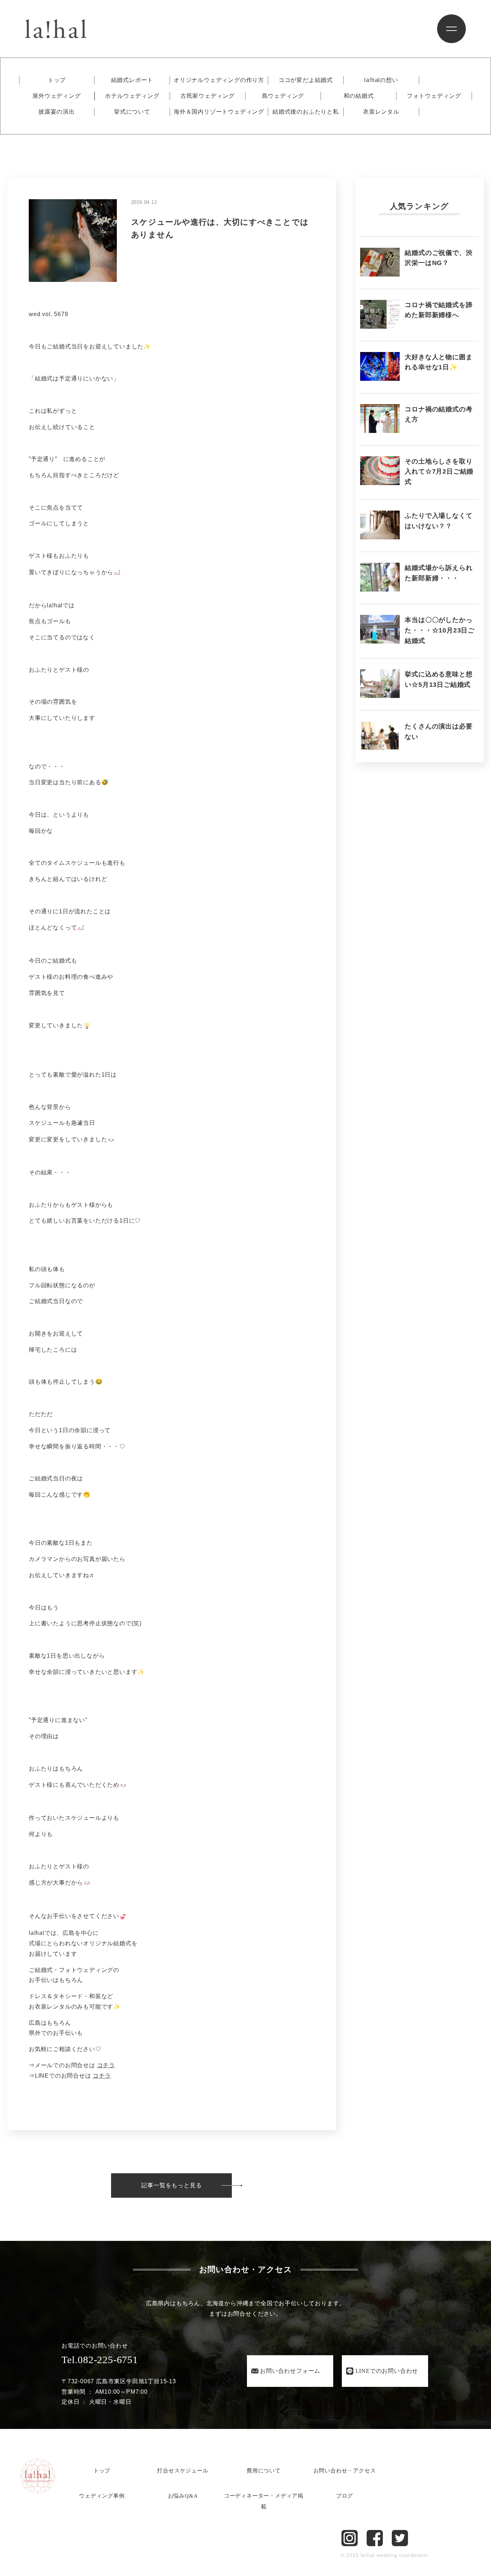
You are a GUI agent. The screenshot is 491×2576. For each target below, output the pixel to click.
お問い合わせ (290, 2371)
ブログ (345, 2496)
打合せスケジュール (183, 2471)
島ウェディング (283, 96)
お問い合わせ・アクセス (345, 2471)
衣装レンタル (381, 112)
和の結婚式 (359, 96)
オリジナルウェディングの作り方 (219, 80)
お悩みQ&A (183, 2496)
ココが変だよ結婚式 (306, 80)
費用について (264, 2471)
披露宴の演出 (57, 112)
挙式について (132, 112)
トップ (57, 80)
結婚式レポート (132, 80)
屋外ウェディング (56, 96)
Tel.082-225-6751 (100, 2360)
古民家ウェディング (208, 96)
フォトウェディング (434, 96)
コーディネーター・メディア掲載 (264, 2501)
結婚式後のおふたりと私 (306, 112)
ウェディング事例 (102, 2496)
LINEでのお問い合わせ (387, 2371)
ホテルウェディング (132, 96)
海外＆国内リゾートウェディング (219, 112)
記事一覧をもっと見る (171, 2185)
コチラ (106, 2065)
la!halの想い (381, 80)
